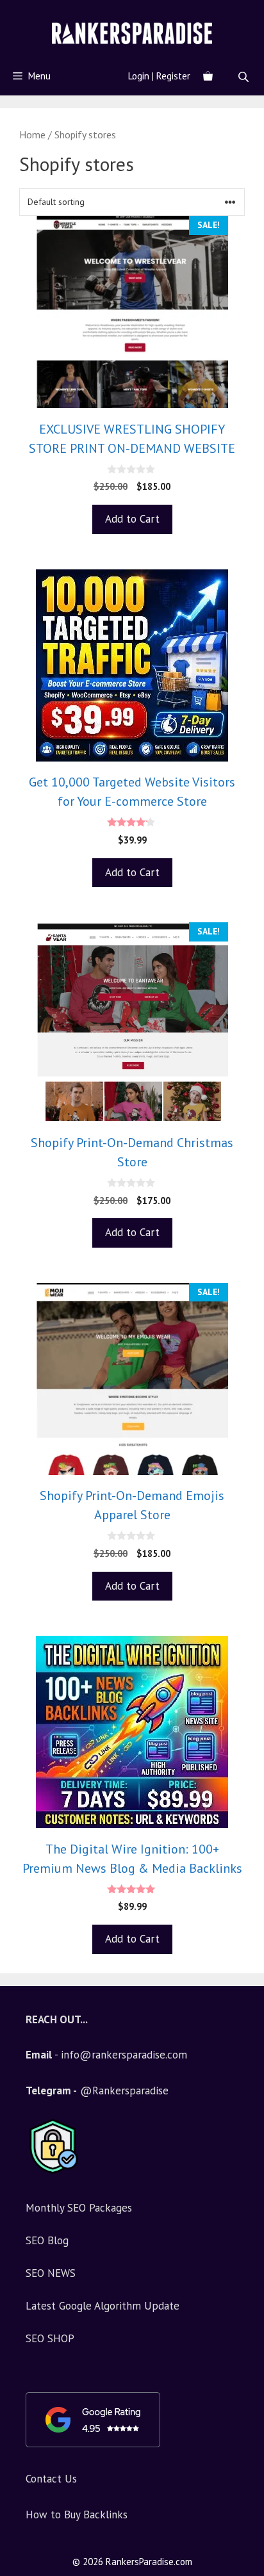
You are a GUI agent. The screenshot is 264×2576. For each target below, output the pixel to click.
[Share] (250, 14)
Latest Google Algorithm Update (103, 2306)
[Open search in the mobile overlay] (245, 77)
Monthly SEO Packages (79, 2208)
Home (32, 135)
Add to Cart (132, 519)
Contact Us (51, 2479)
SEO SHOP (50, 2338)
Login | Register (159, 76)
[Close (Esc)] (222, 14)
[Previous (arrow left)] (22, 1288)
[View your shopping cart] (208, 76)
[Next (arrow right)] (242, 1288)
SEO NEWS (51, 2273)
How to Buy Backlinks (77, 2515)
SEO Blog (47, 2240)
